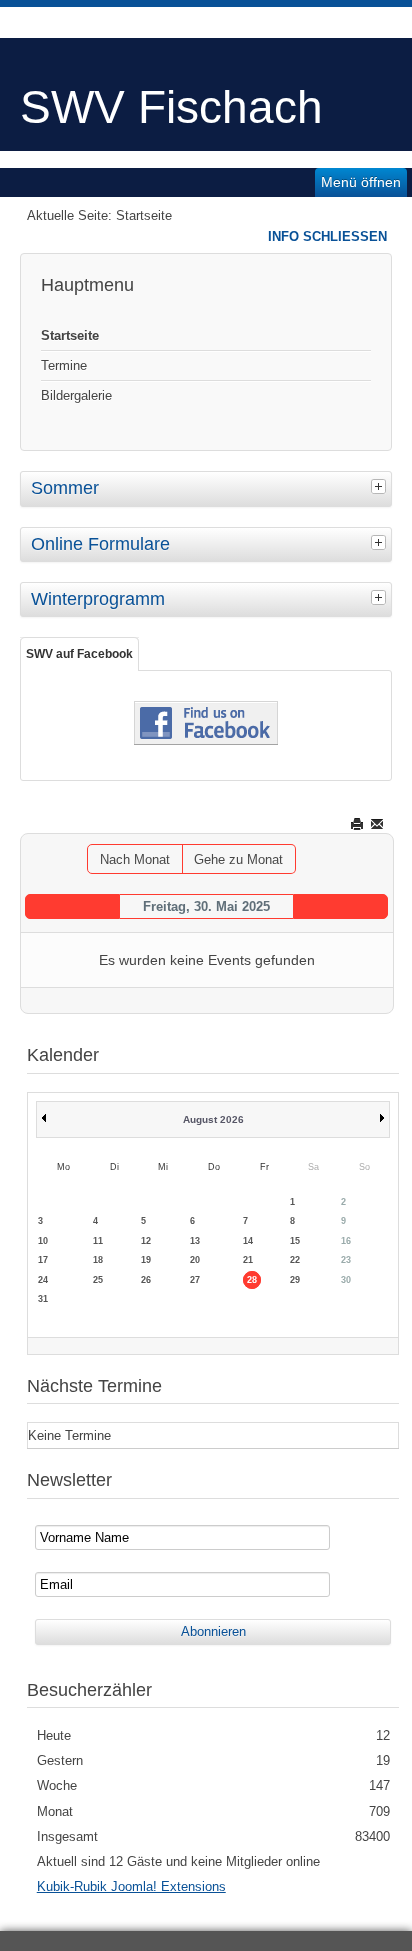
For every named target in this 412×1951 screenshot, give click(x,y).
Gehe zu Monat (238, 859)
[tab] (381, 486)
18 (98, 1260)
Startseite (70, 335)
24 (43, 1280)
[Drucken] (358, 823)
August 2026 (213, 1119)
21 (248, 1260)
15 (295, 1241)
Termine (64, 365)
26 (146, 1280)
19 (146, 1260)
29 (295, 1280)
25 (98, 1280)
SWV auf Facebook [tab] (79, 654)
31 (43, 1299)
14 (248, 1241)
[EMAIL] (378, 823)
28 (252, 1280)
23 (346, 1260)
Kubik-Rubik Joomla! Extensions (131, 1886)
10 (43, 1241)
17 (43, 1260)
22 (295, 1260)
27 (195, 1280)
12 (146, 1241)
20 (195, 1260)
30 (346, 1280)
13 (195, 1241)
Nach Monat (135, 859)
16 (346, 1241)
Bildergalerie (76, 395)
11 (98, 1241)
